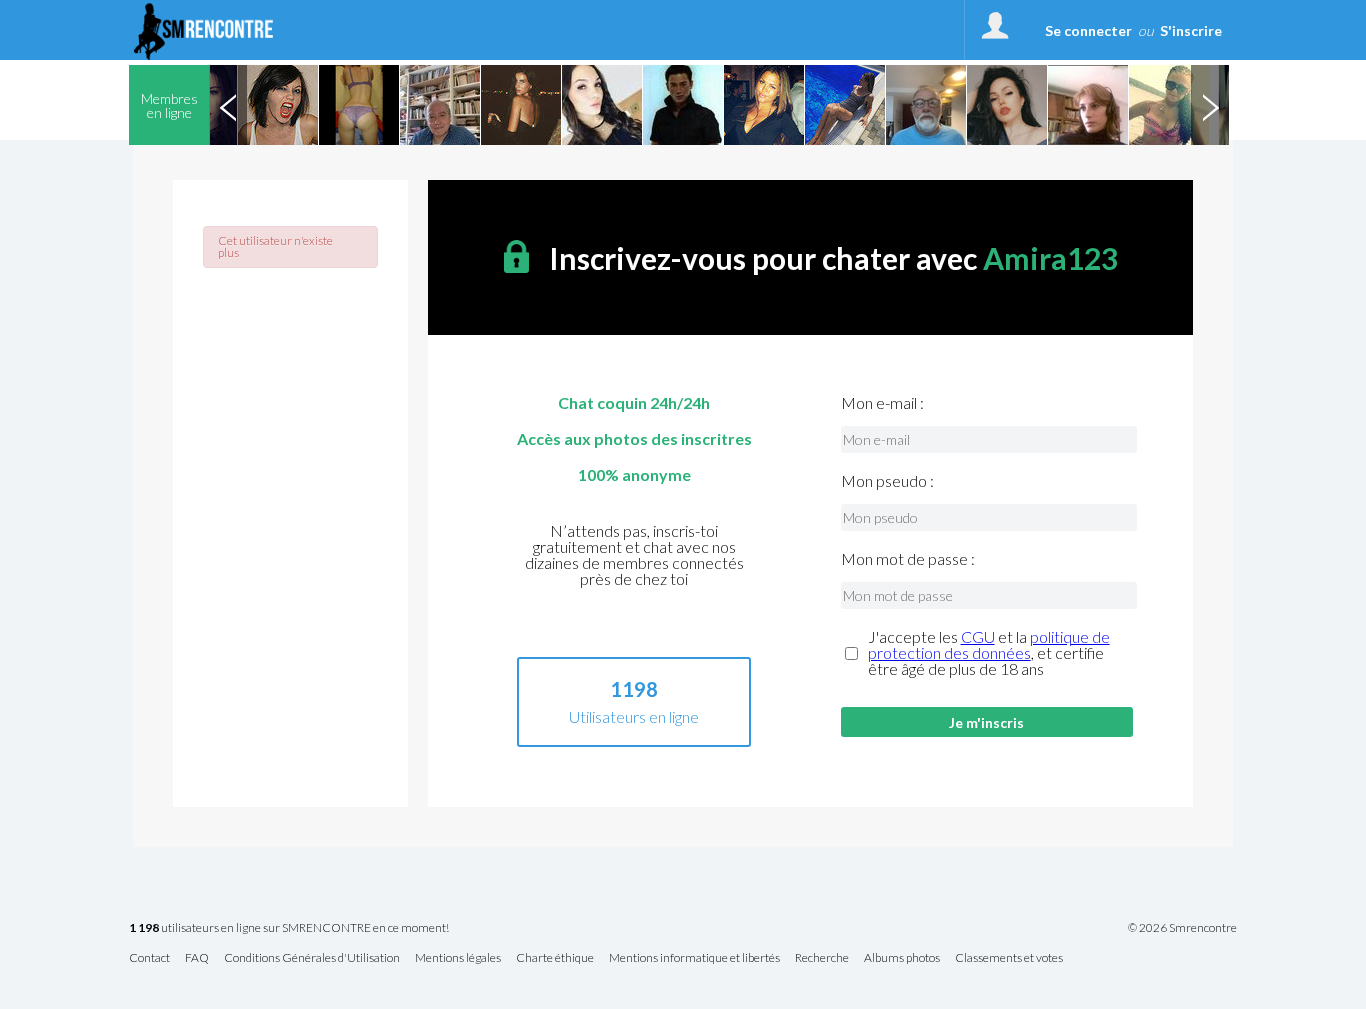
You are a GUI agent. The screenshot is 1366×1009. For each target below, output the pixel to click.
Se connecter (1088, 30)
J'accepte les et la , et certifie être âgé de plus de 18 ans (989, 653)
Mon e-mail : (882, 403)
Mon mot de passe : (908, 559)
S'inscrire (1191, 30)
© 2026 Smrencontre (1182, 928)
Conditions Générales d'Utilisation (312, 958)
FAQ (197, 958)
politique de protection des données (989, 644)
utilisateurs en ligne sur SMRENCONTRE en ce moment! (289, 928)
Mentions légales (458, 958)
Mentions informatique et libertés (694, 958)
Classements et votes (1009, 958)
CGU (978, 636)
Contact (149, 958)
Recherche (822, 958)
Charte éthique (555, 958)
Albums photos (902, 958)
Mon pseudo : (887, 481)
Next (1210, 105)
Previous (228, 105)
